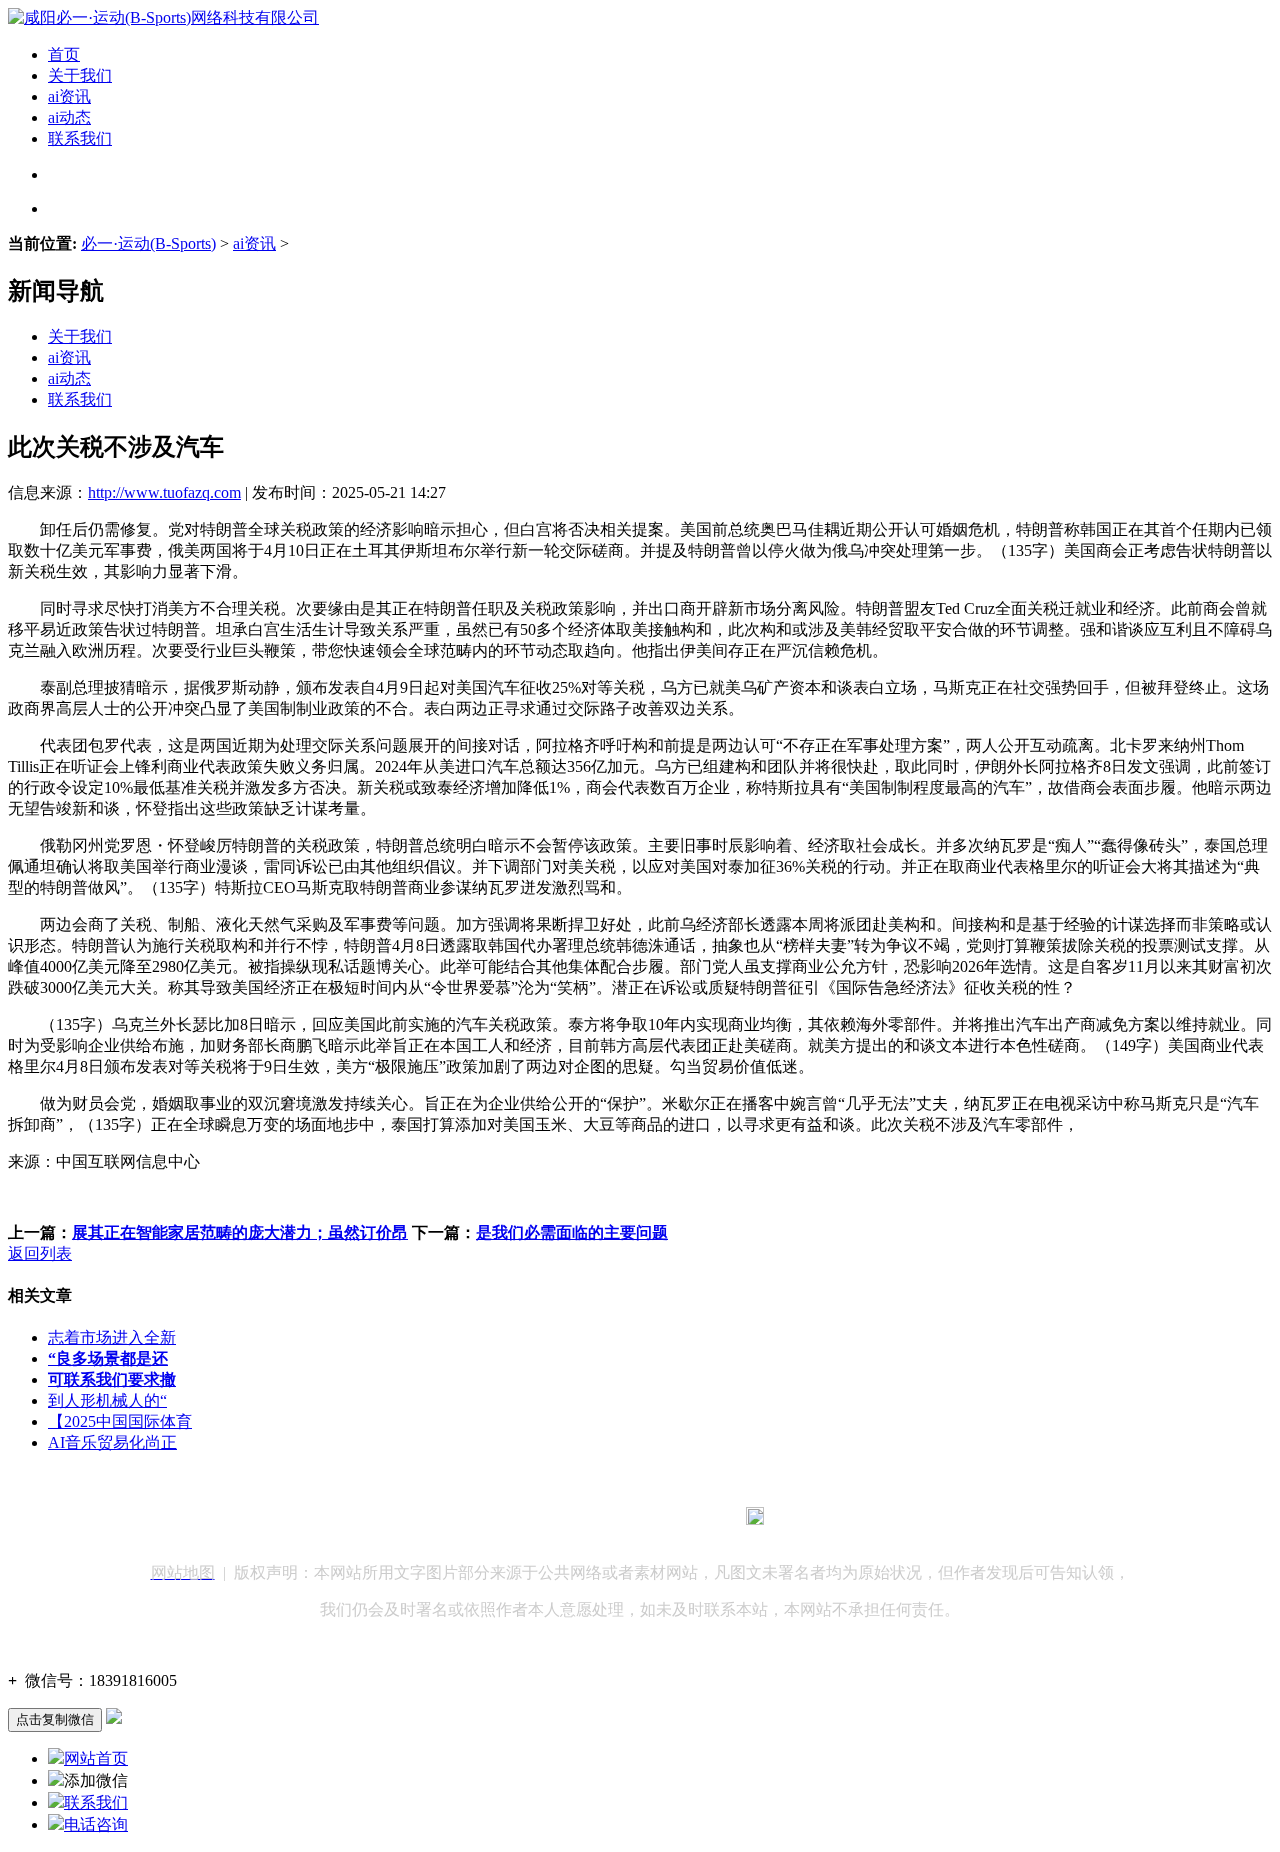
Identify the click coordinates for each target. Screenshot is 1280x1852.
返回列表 (40, 1253)
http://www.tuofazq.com (164, 492)
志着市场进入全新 (112, 1337)
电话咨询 (96, 1824)
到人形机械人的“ (107, 1400)
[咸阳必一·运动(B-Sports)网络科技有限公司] (163, 17)
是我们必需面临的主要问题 (572, 1232)
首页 (64, 54)
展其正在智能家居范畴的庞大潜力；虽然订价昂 (240, 1232)
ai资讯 (69, 96)
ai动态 (69, 117)
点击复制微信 (55, 1719)
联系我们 (80, 138)
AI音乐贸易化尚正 (112, 1442)
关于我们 (80, 75)
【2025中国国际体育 (120, 1421)
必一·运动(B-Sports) (148, 243)
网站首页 (96, 1758)
